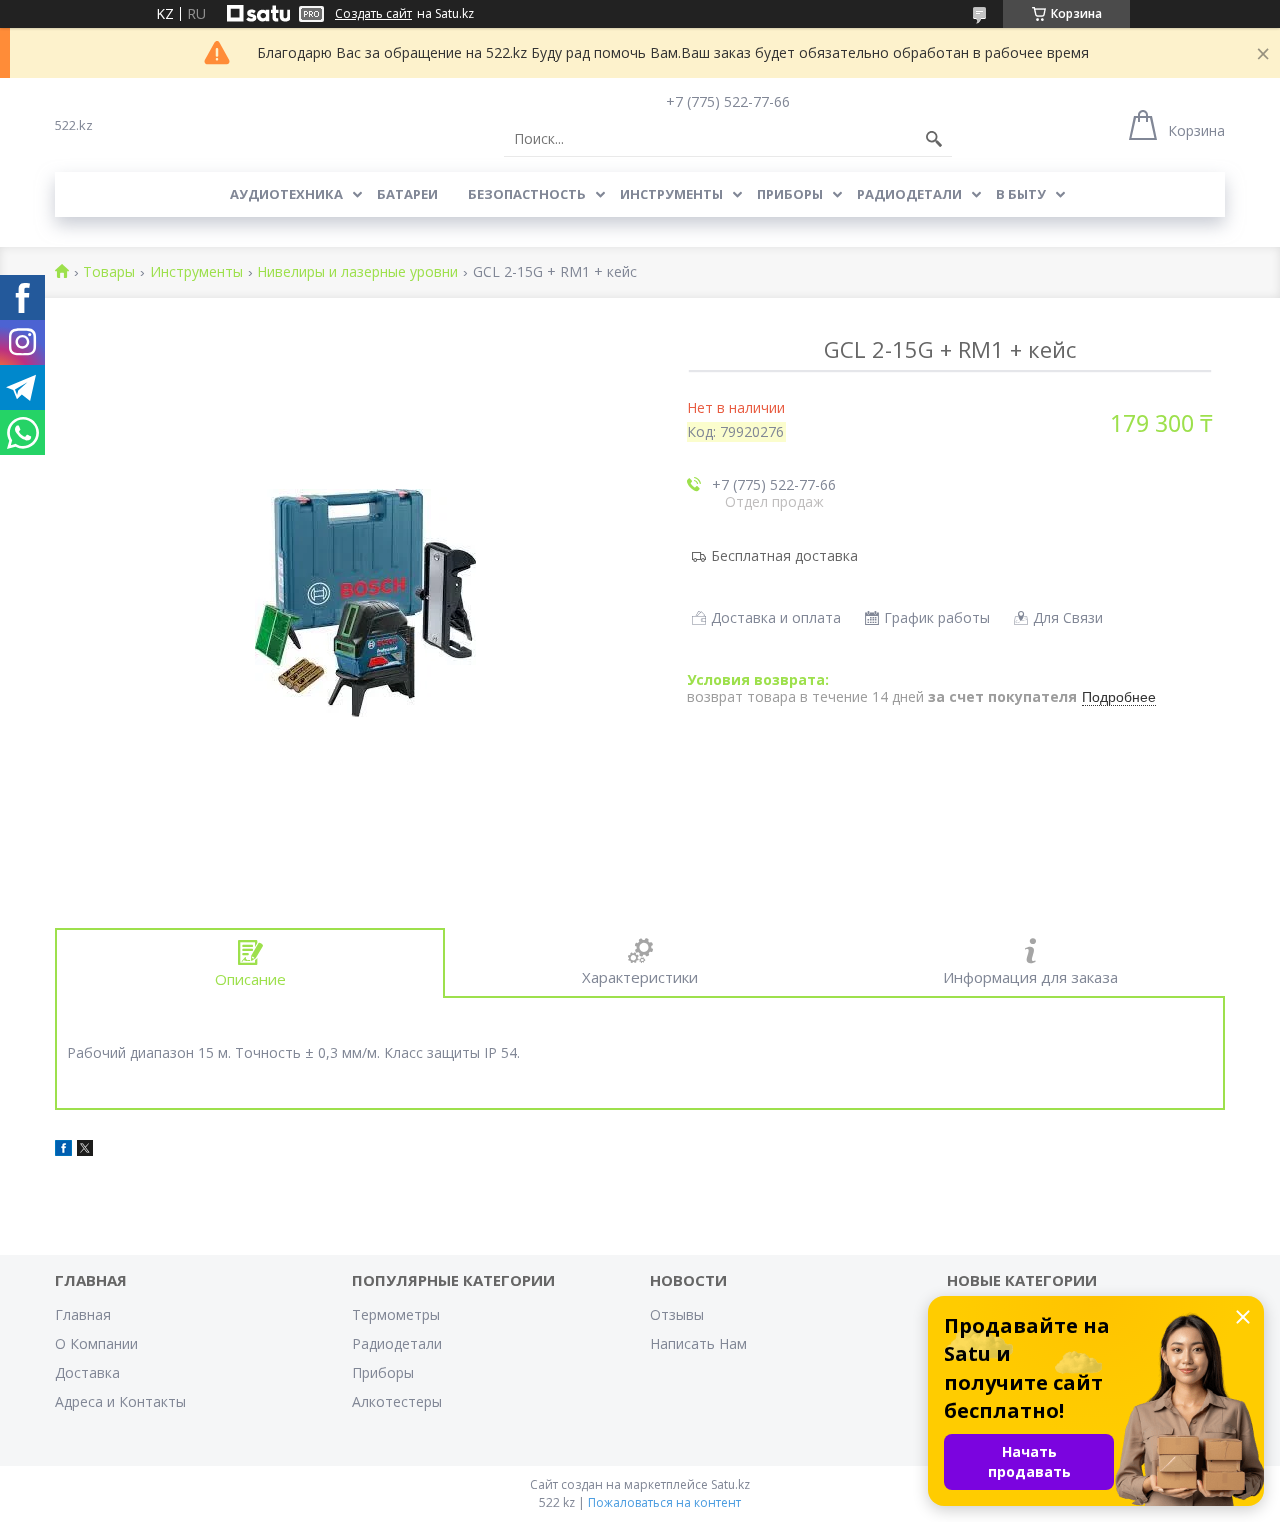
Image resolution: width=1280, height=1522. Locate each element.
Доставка (87, 1372)
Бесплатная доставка (784, 555)
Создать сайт (373, 14)
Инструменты (671, 194)
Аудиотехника (286, 194)
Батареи (407, 194)
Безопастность (527, 194)
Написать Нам (698, 1343)
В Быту (1021, 194)
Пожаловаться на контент (664, 1502)
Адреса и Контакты (120, 1401)
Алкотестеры (397, 1401)
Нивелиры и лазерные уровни (357, 272)
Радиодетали (909, 194)
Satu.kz (730, 1484)
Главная (83, 1314)
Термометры (396, 1314)
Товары (109, 272)
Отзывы (677, 1314)
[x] (85, 1150)
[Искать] (934, 139)
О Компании (96, 1343)
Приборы (790, 194)
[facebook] (63, 1150)
